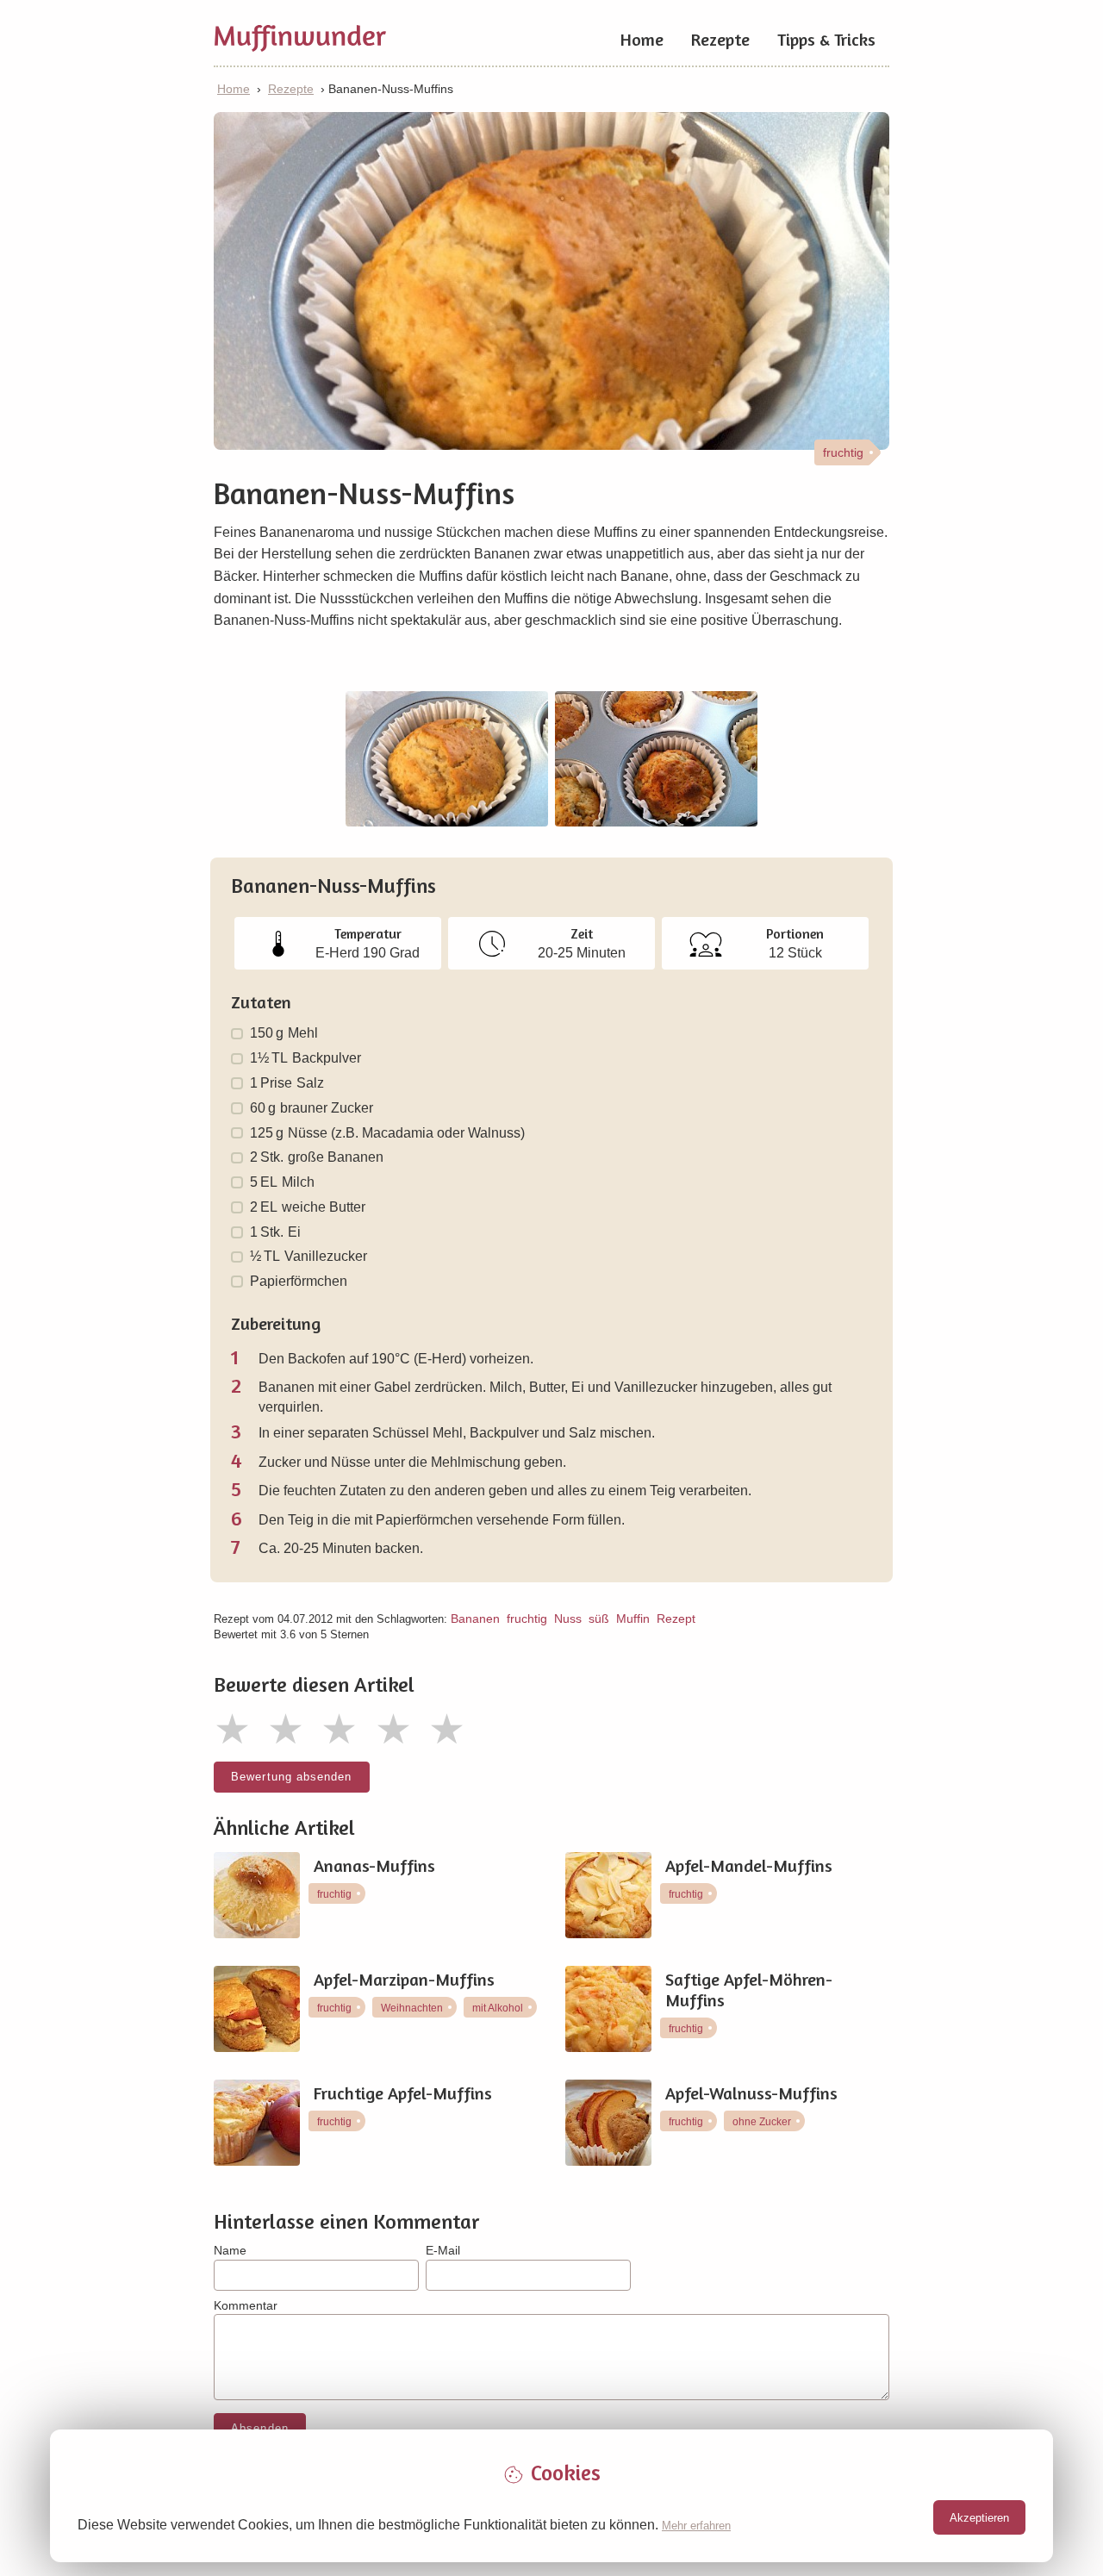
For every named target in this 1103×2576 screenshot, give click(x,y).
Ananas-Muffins (374, 1866)
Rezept (676, 1619)
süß (599, 1619)
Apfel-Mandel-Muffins (749, 1866)
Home (642, 39)
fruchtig (527, 1619)
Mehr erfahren (696, 2526)
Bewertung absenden (291, 1777)
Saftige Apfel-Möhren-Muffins (749, 1990)
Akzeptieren (979, 2518)
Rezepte (720, 39)
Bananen (475, 1619)
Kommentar (246, 2305)
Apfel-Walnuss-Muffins (751, 2093)
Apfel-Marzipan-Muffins (404, 1980)
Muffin (633, 1619)
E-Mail (443, 2250)
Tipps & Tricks (826, 39)
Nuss (568, 1619)
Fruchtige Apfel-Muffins (403, 2093)
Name (230, 2250)
